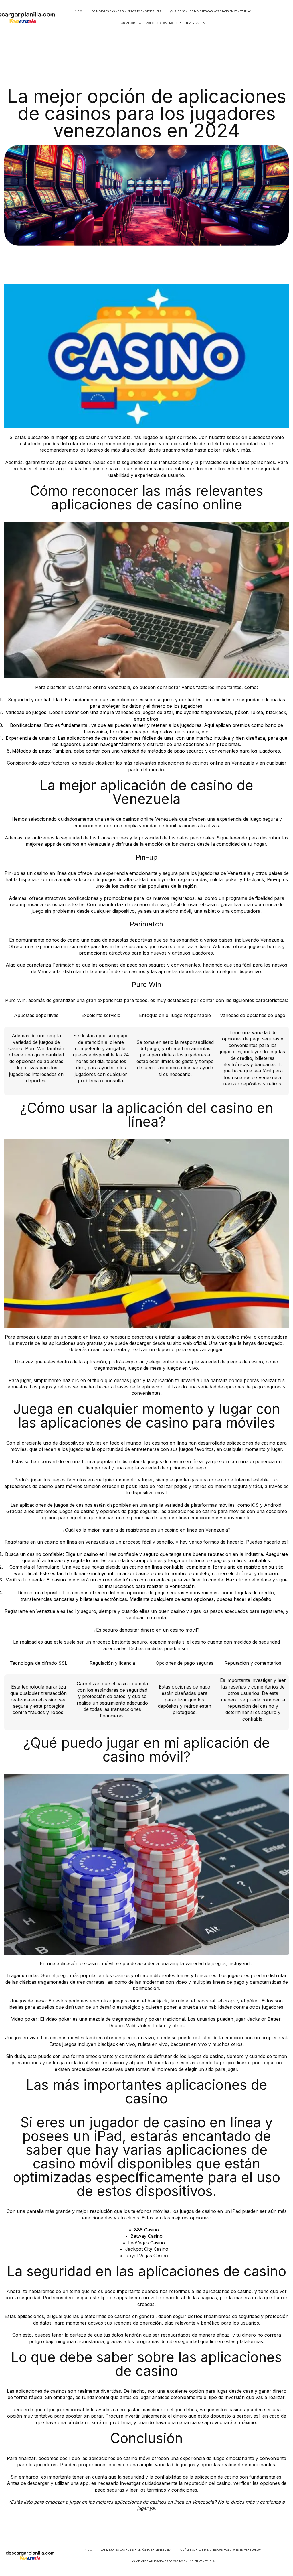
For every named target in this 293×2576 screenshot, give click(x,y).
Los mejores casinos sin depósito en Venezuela (126, 11)
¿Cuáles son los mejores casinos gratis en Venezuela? (210, 11)
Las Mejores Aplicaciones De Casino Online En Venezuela (162, 23)
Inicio (78, 11)
